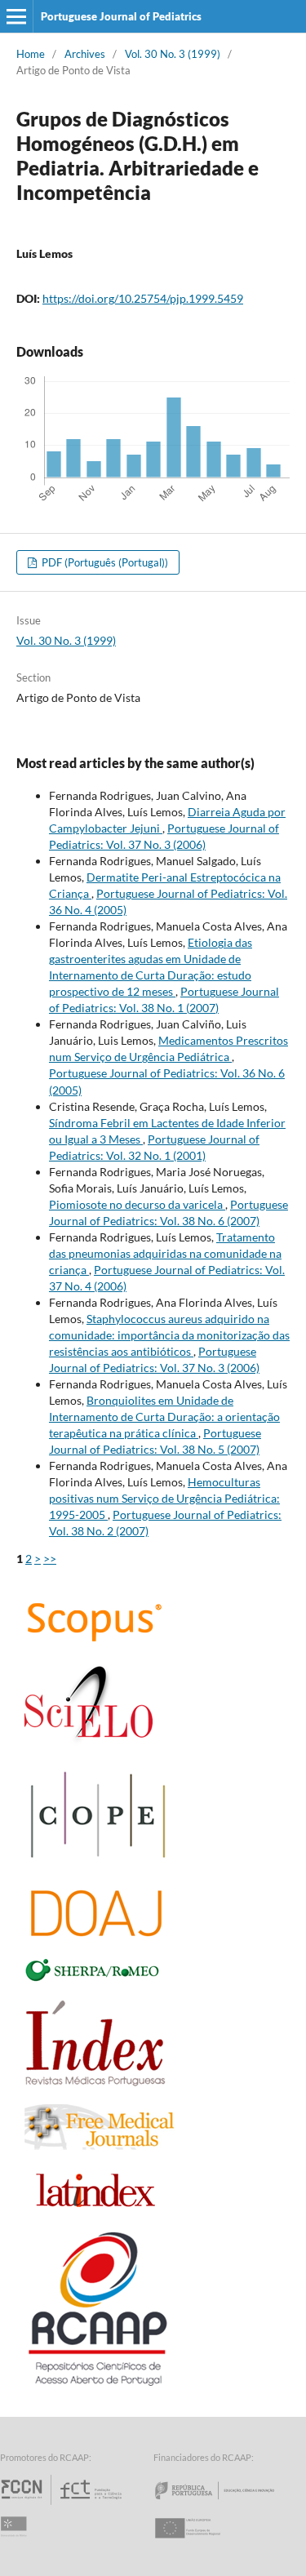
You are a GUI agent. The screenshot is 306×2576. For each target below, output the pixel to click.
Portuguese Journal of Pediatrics (121, 16)
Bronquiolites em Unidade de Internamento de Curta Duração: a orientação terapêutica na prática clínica (164, 1417)
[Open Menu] (16, 16)
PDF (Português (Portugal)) (104, 562)
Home (31, 54)
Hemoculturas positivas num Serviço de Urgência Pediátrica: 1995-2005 (164, 1498)
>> (50, 1559)
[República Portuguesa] (228, 2505)
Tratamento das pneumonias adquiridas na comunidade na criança (165, 1253)
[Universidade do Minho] (16, 2543)
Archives (85, 54)
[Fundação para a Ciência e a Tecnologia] (63, 2505)
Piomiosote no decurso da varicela (137, 1204)
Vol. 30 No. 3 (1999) (173, 54)
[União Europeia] (202, 2543)
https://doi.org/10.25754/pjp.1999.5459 (143, 298)
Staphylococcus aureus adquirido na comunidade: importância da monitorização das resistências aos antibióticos (169, 1335)
